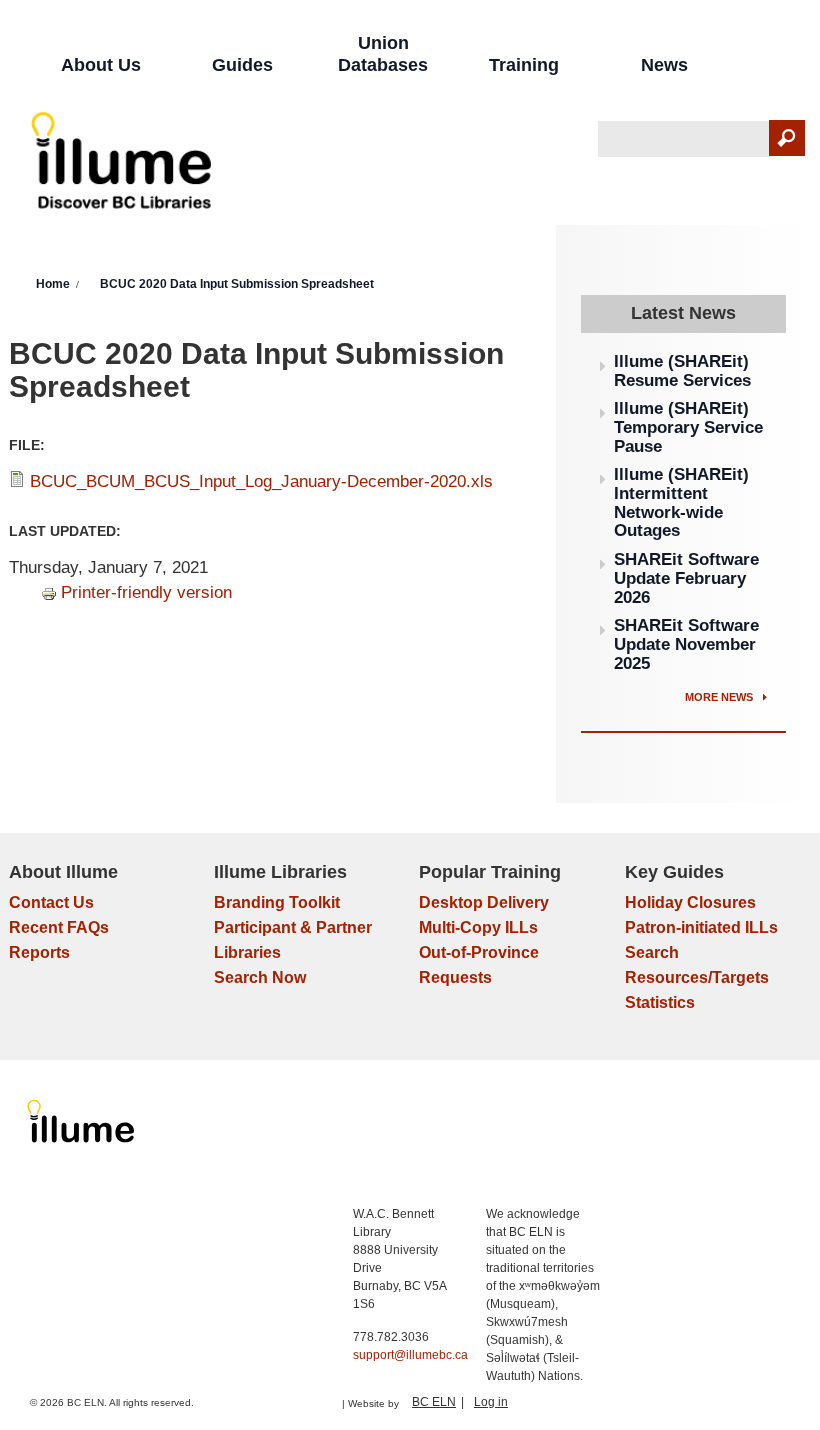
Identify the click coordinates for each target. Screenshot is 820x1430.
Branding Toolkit (277, 902)
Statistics (660, 1002)
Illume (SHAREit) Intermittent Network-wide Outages (681, 502)
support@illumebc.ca (410, 1355)
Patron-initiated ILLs (701, 927)
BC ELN (434, 1402)
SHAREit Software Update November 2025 (686, 644)
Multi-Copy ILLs (478, 927)
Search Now (260, 977)
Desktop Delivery (484, 902)
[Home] (122, 165)
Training (524, 65)
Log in (491, 1402)
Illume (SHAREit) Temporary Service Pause (688, 427)
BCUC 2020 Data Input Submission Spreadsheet (237, 284)
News (664, 65)
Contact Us (51, 902)
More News (720, 697)
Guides (242, 65)
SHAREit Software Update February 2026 (686, 578)
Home (53, 284)
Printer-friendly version (146, 592)
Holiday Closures (690, 902)
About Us (101, 65)
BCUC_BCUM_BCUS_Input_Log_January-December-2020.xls (261, 481)
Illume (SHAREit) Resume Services (682, 371)
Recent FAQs (59, 927)
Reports (39, 952)
